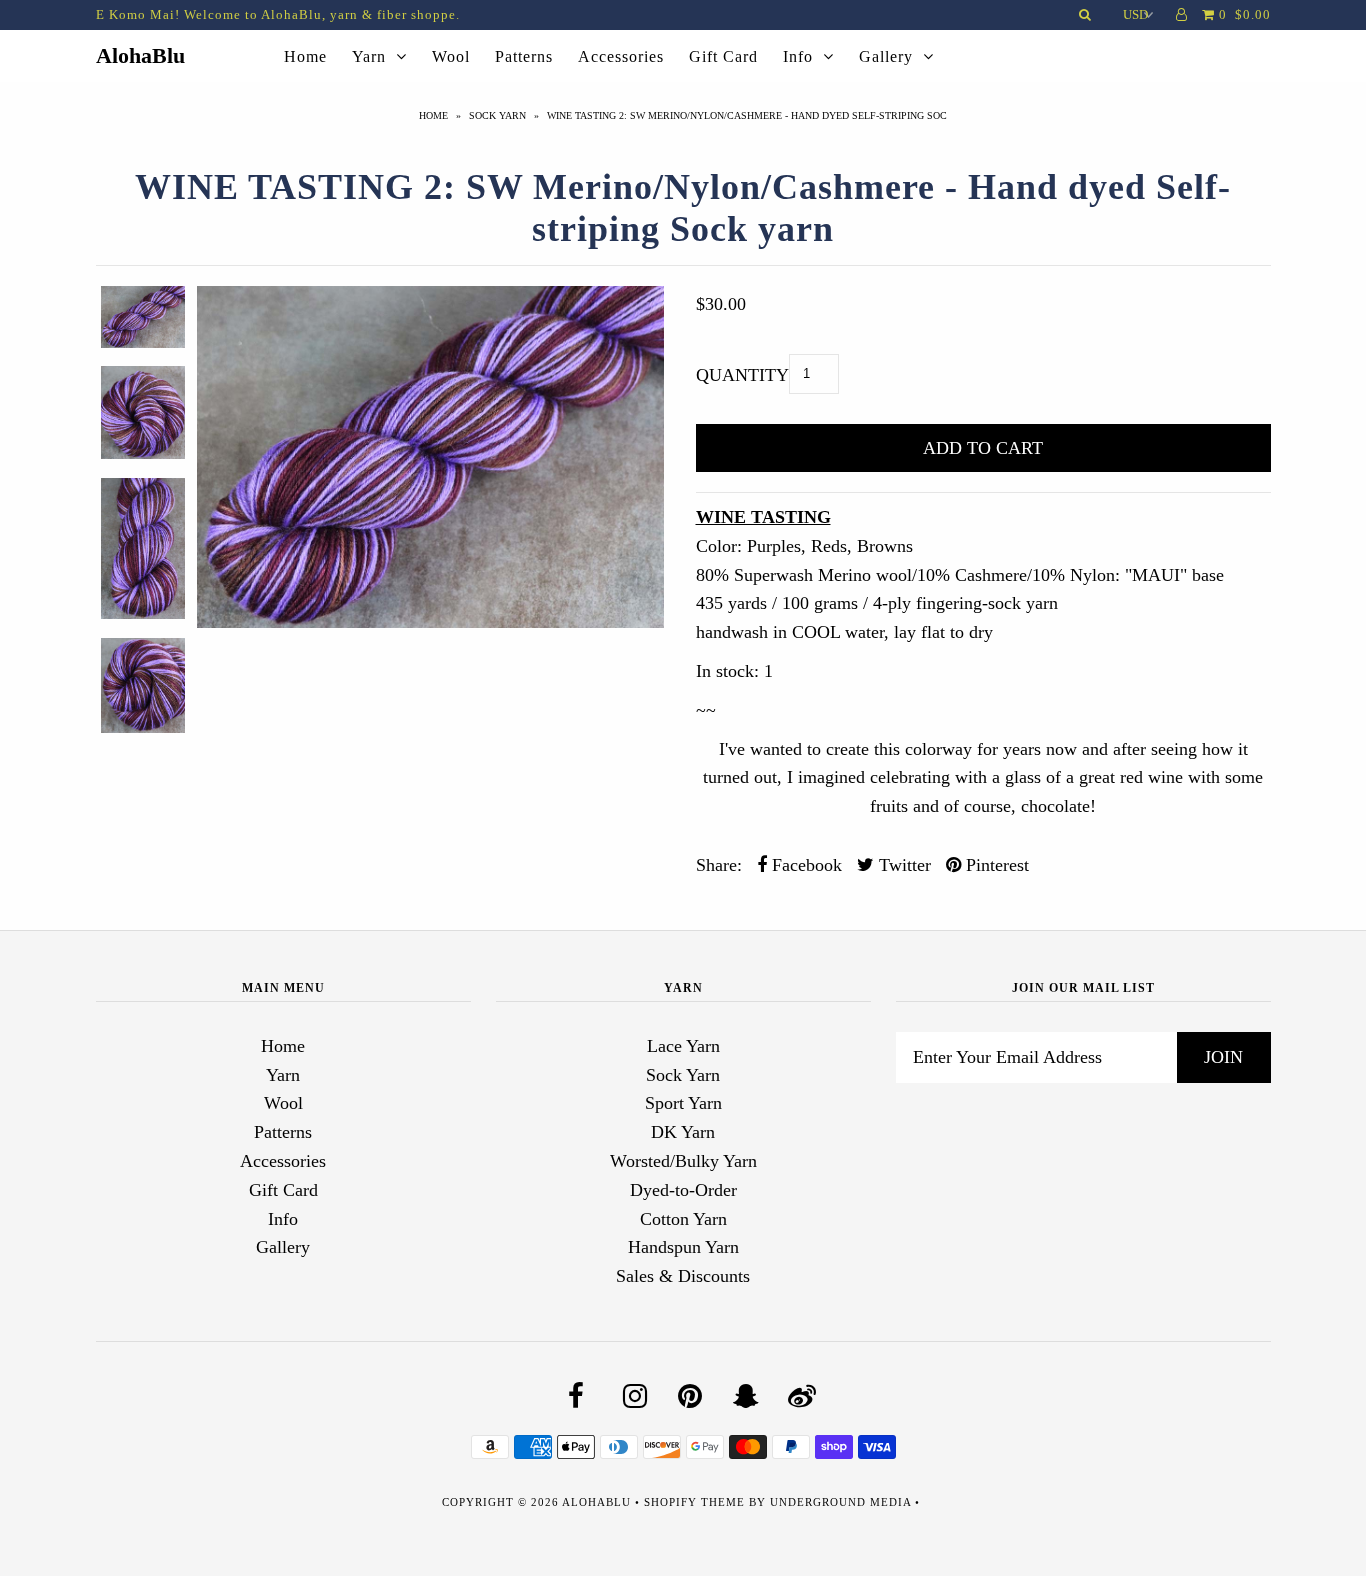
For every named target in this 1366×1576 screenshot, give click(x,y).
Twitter (902, 865)
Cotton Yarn (683, 1219)
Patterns (524, 56)
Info (798, 56)
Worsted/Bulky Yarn (683, 1161)
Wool (451, 56)
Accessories (621, 56)
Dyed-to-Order (683, 1190)
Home (305, 56)
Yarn (369, 56)
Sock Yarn (497, 115)
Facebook (804, 865)
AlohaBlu (140, 55)
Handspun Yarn (683, 1247)
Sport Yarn (683, 1103)
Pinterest (995, 865)
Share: (719, 865)
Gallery (886, 56)
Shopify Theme (694, 1502)
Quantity (742, 375)
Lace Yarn (683, 1046)
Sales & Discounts (683, 1276)
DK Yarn (683, 1132)
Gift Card (723, 56)
